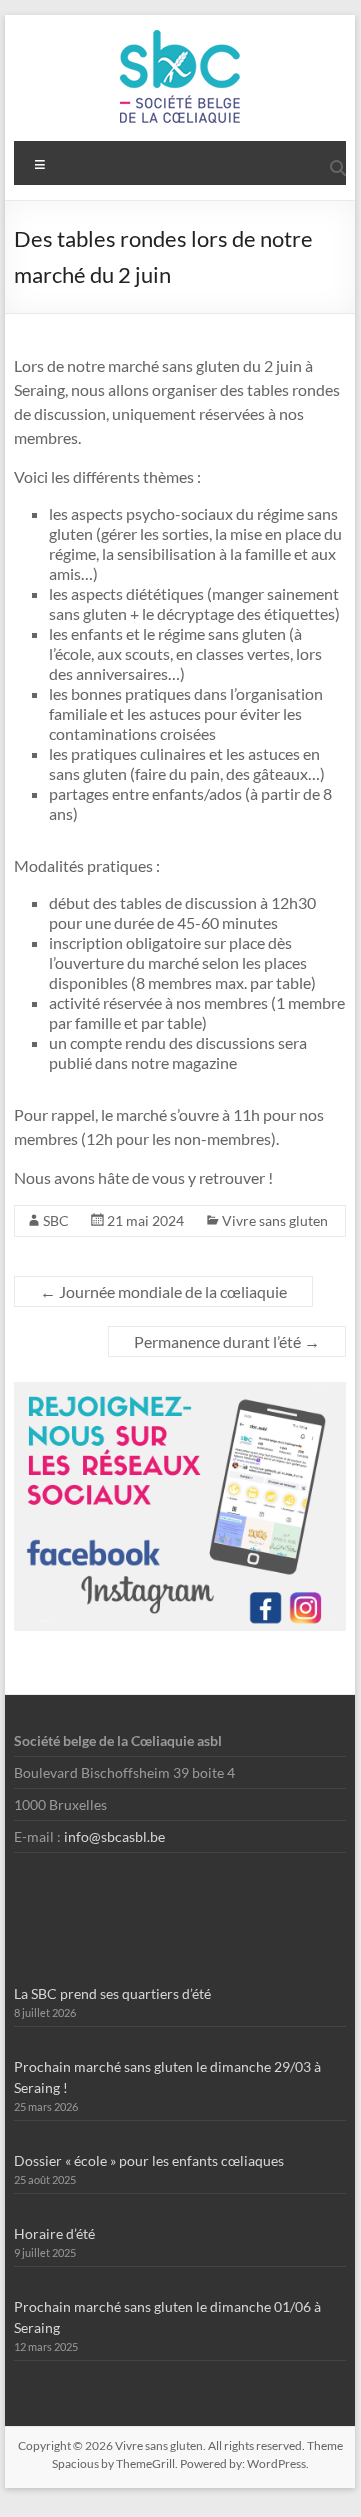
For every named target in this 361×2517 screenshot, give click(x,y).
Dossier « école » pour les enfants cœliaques (149, 2160)
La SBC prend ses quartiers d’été (112, 1993)
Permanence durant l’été (227, 1341)
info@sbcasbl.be (114, 1836)
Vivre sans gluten (275, 1220)
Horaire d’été (54, 2233)
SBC (56, 1220)
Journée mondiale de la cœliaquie (163, 1291)
